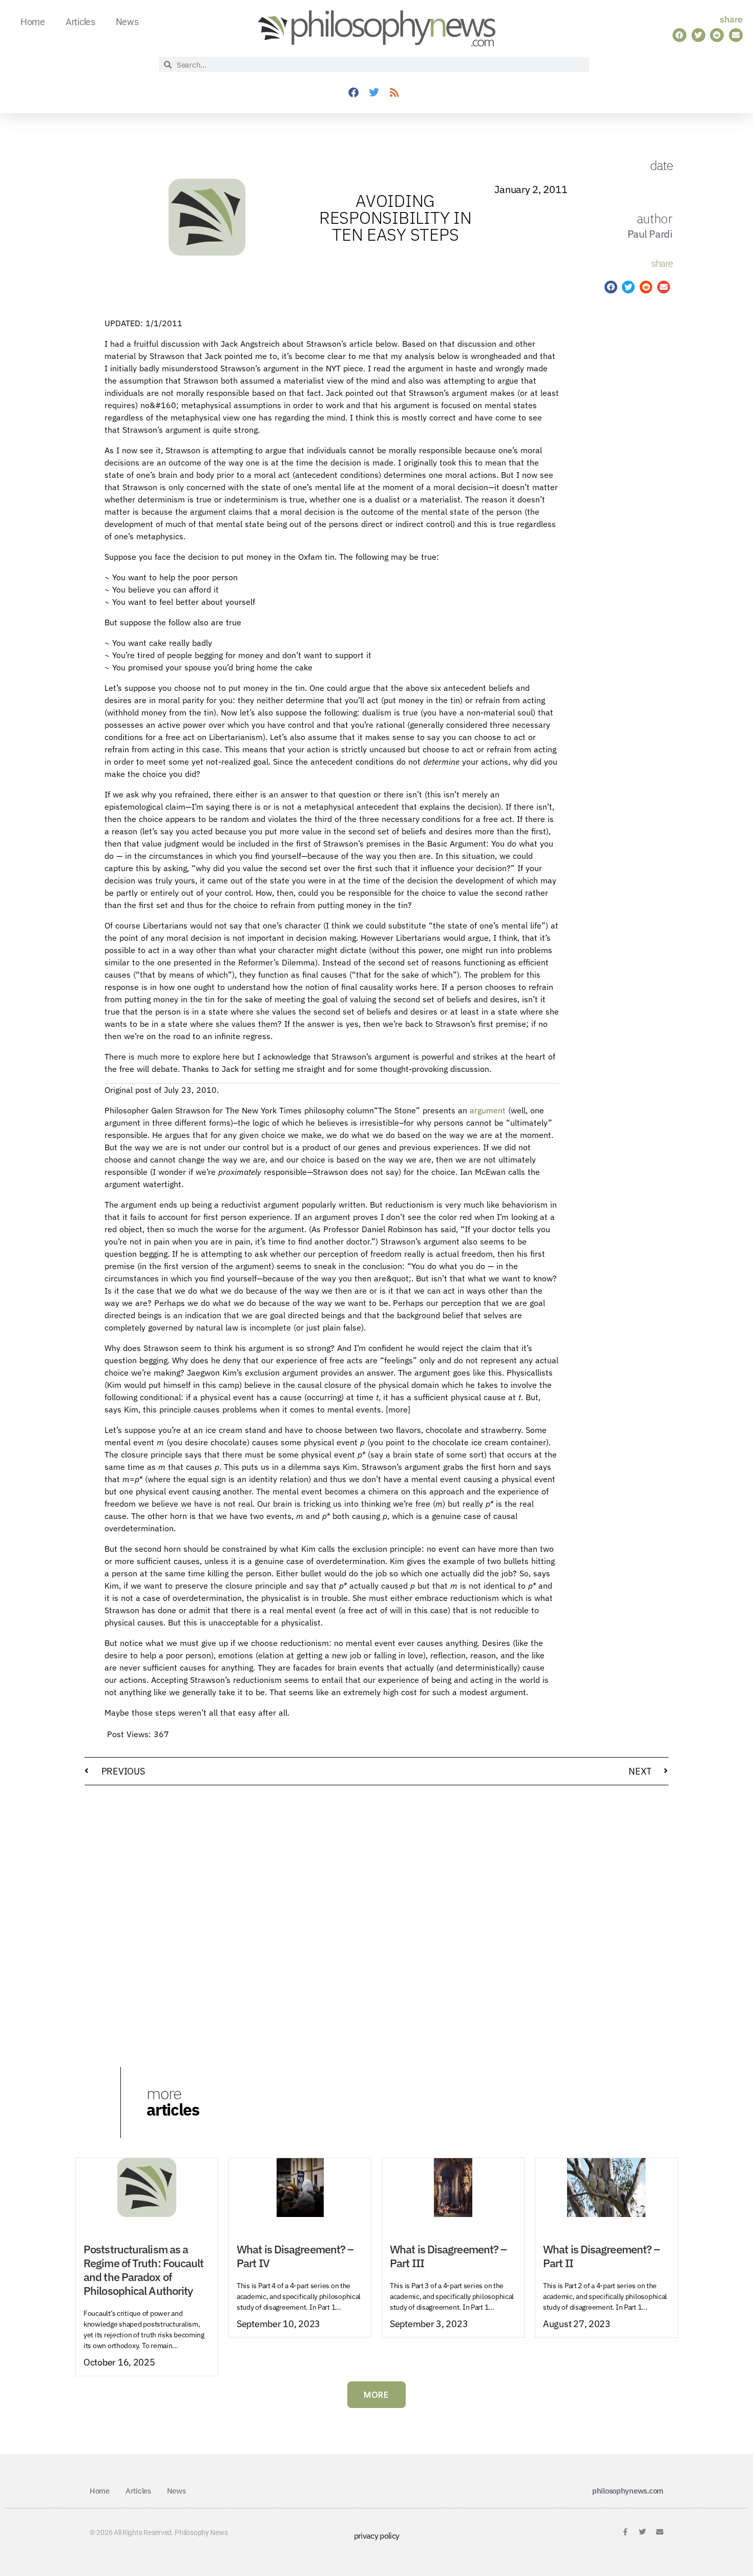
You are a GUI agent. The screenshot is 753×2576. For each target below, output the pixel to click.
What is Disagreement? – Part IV (295, 2256)
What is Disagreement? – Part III (448, 2256)
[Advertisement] (611, 476)
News (127, 22)
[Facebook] (353, 93)
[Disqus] (376, 1924)
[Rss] (394, 93)
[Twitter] (374, 93)
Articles (80, 22)
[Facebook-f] (625, 2532)
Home (33, 22)
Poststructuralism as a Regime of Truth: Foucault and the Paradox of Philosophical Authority (144, 2270)
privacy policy (377, 2536)
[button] (679, 35)
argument (488, 1110)
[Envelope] (660, 2532)
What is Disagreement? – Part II (601, 2256)
